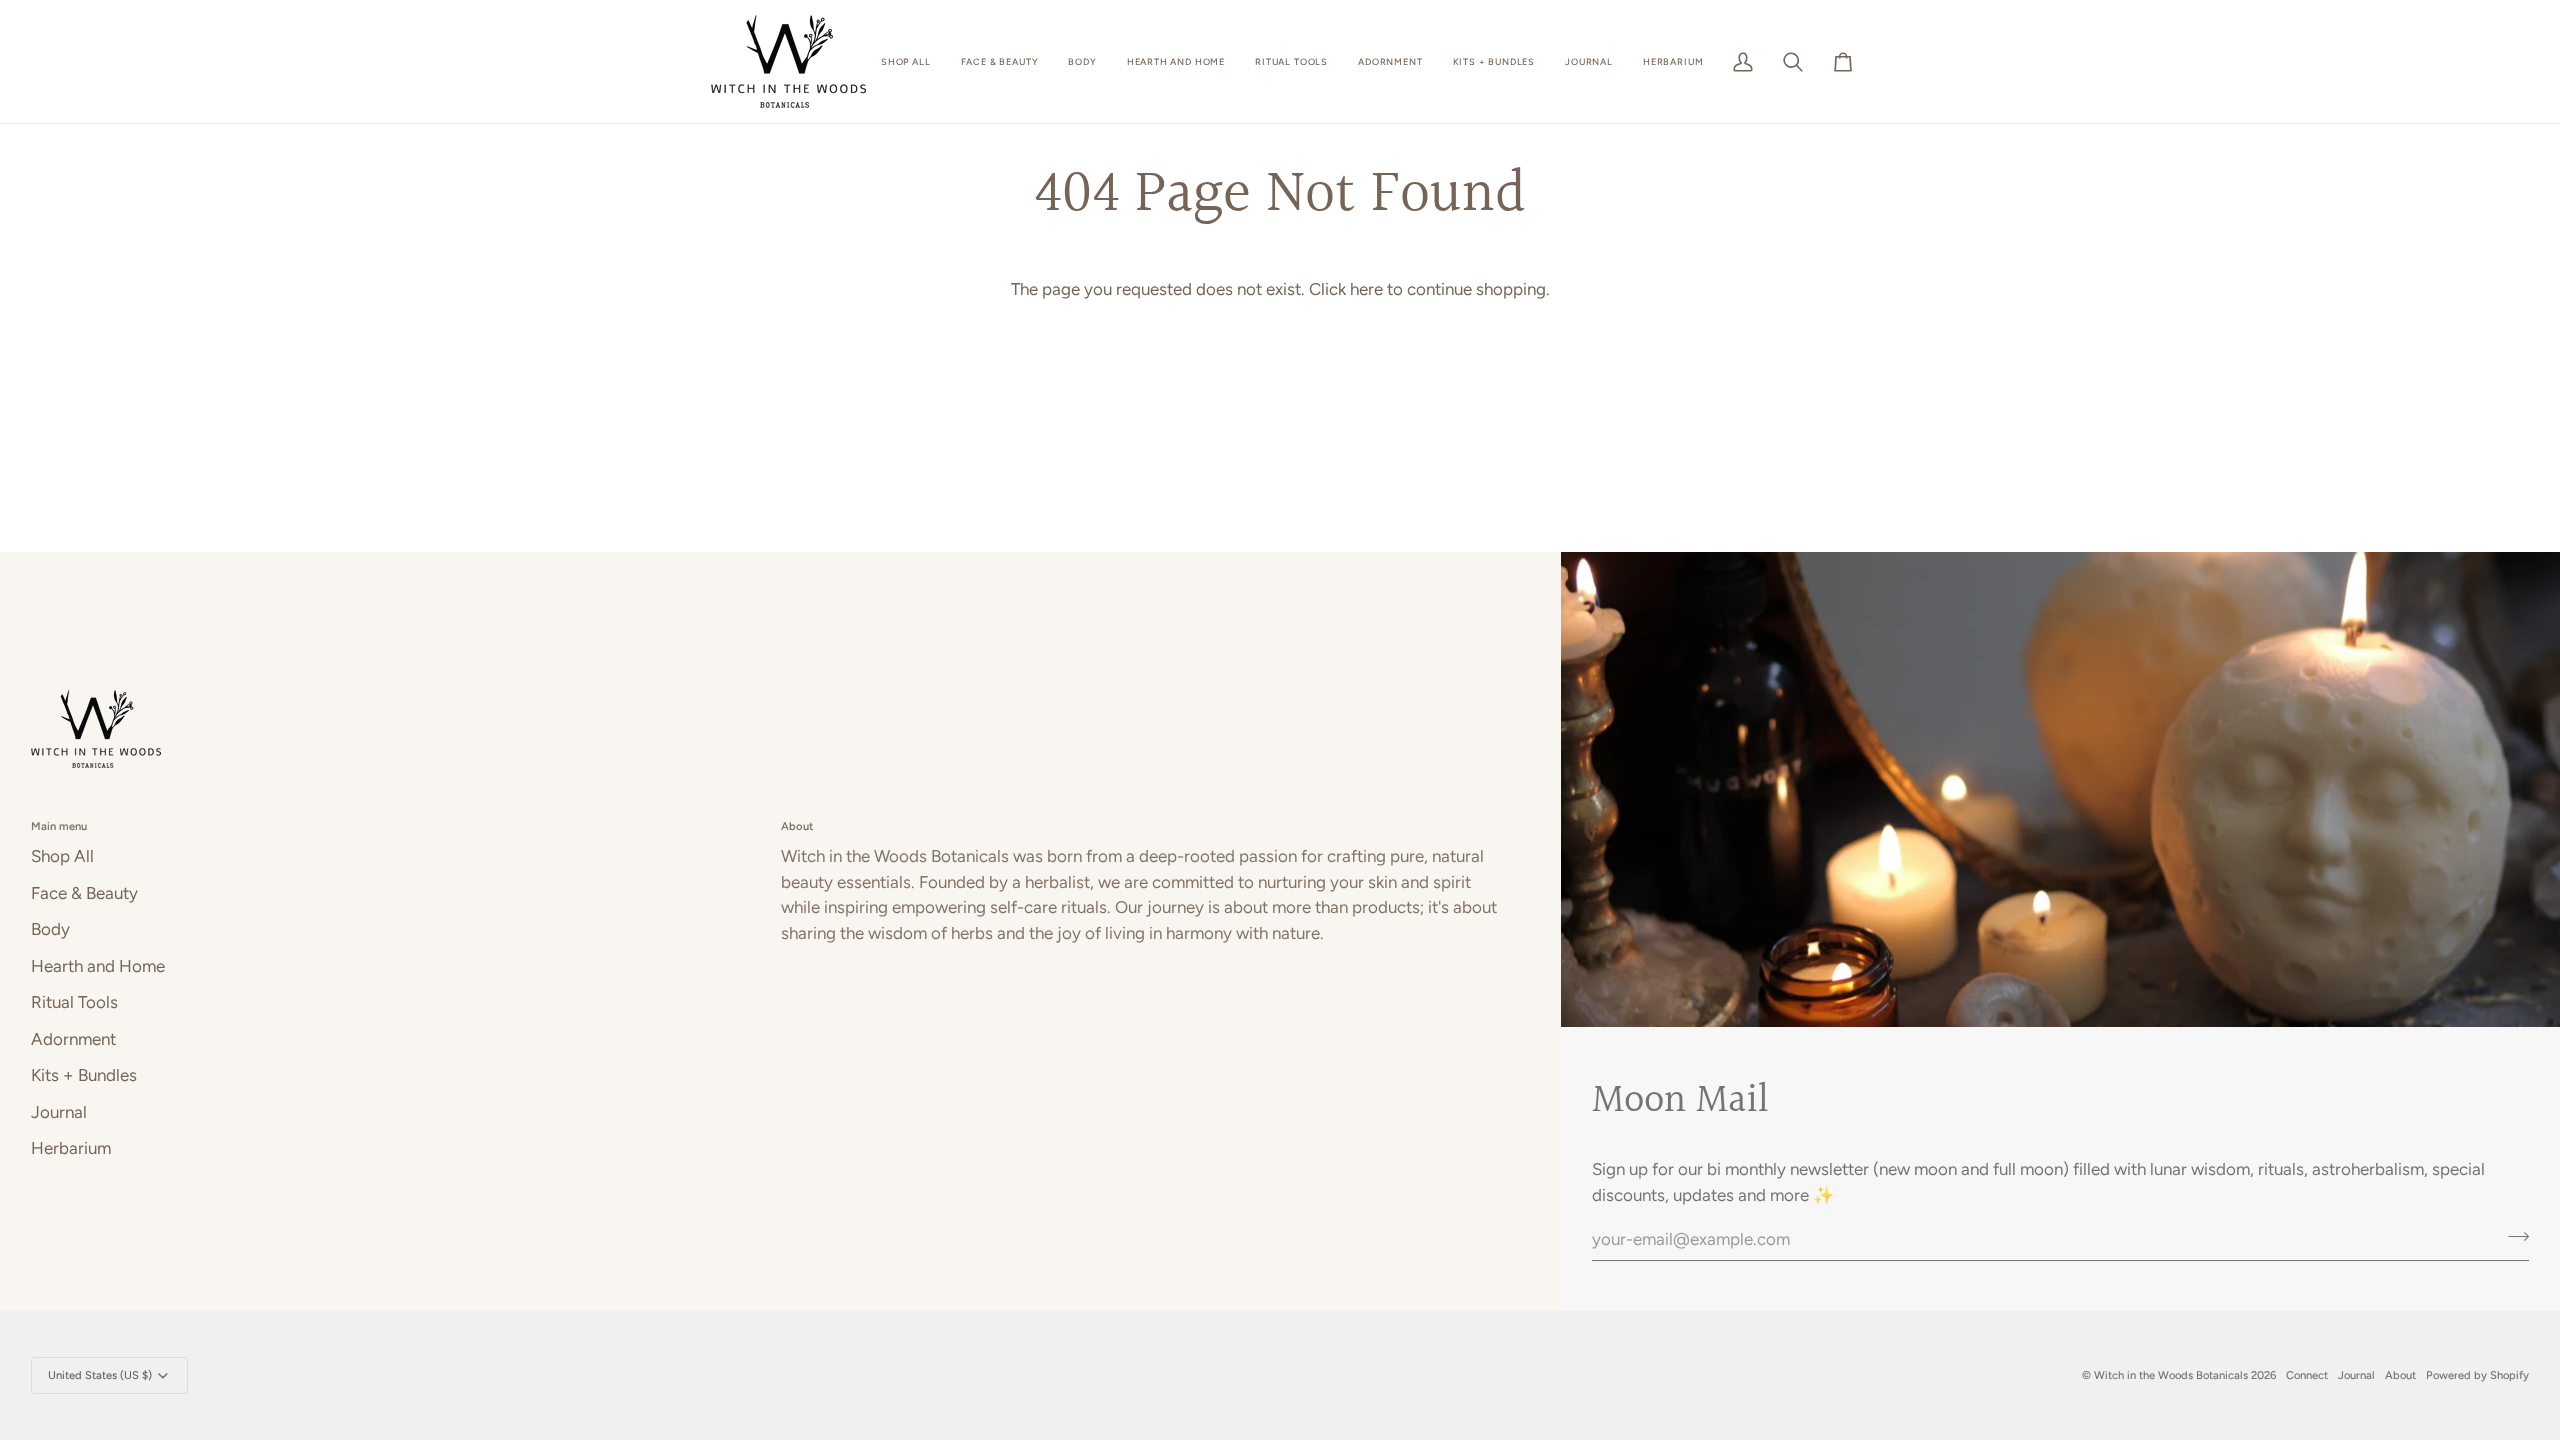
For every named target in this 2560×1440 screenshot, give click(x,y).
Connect (2307, 1375)
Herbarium (71, 1148)
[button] (906, 61)
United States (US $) (100, 1375)
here (1366, 289)
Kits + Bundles (84, 1075)
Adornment (73, 1039)
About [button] (797, 826)
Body (50, 929)
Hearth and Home (98, 966)
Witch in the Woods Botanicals (2172, 1375)
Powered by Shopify (2477, 1375)
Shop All (62, 856)
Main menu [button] (59, 826)
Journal (59, 1112)
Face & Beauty (84, 893)
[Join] (2512, 1236)
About (2400, 1375)
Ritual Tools (74, 1002)
